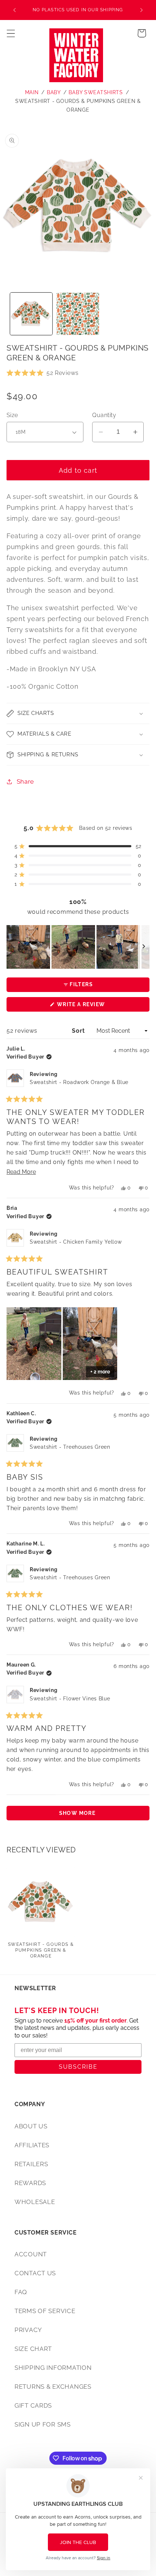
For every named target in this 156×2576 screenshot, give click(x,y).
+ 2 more (100, 1372)
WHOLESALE (35, 2202)
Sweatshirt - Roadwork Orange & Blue (79, 1082)
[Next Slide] (144, 947)
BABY (54, 92)
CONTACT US (35, 2273)
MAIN (32, 92)
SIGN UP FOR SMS (43, 2424)
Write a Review (95, 1006)
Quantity (104, 415)
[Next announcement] (141, 10)
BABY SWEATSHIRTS (96, 92)
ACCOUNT (31, 2254)
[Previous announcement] (15, 10)
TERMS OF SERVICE (45, 2311)
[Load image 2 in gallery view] (78, 314)
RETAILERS (31, 2164)
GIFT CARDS (33, 2405)
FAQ (21, 2292)
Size (12, 415)
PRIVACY (28, 2330)
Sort (79, 1031)
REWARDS (30, 2183)
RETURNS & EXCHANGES (53, 2387)
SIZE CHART (33, 2349)
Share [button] (25, 781)
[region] (78, 947)
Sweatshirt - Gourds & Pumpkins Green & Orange (41, 1950)
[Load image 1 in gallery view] (31, 314)
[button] (11, 33)
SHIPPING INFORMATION (53, 2368)
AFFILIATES (32, 2145)
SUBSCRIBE (78, 2067)
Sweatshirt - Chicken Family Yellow (76, 1242)
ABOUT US (31, 2126)
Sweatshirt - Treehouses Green (70, 1447)
